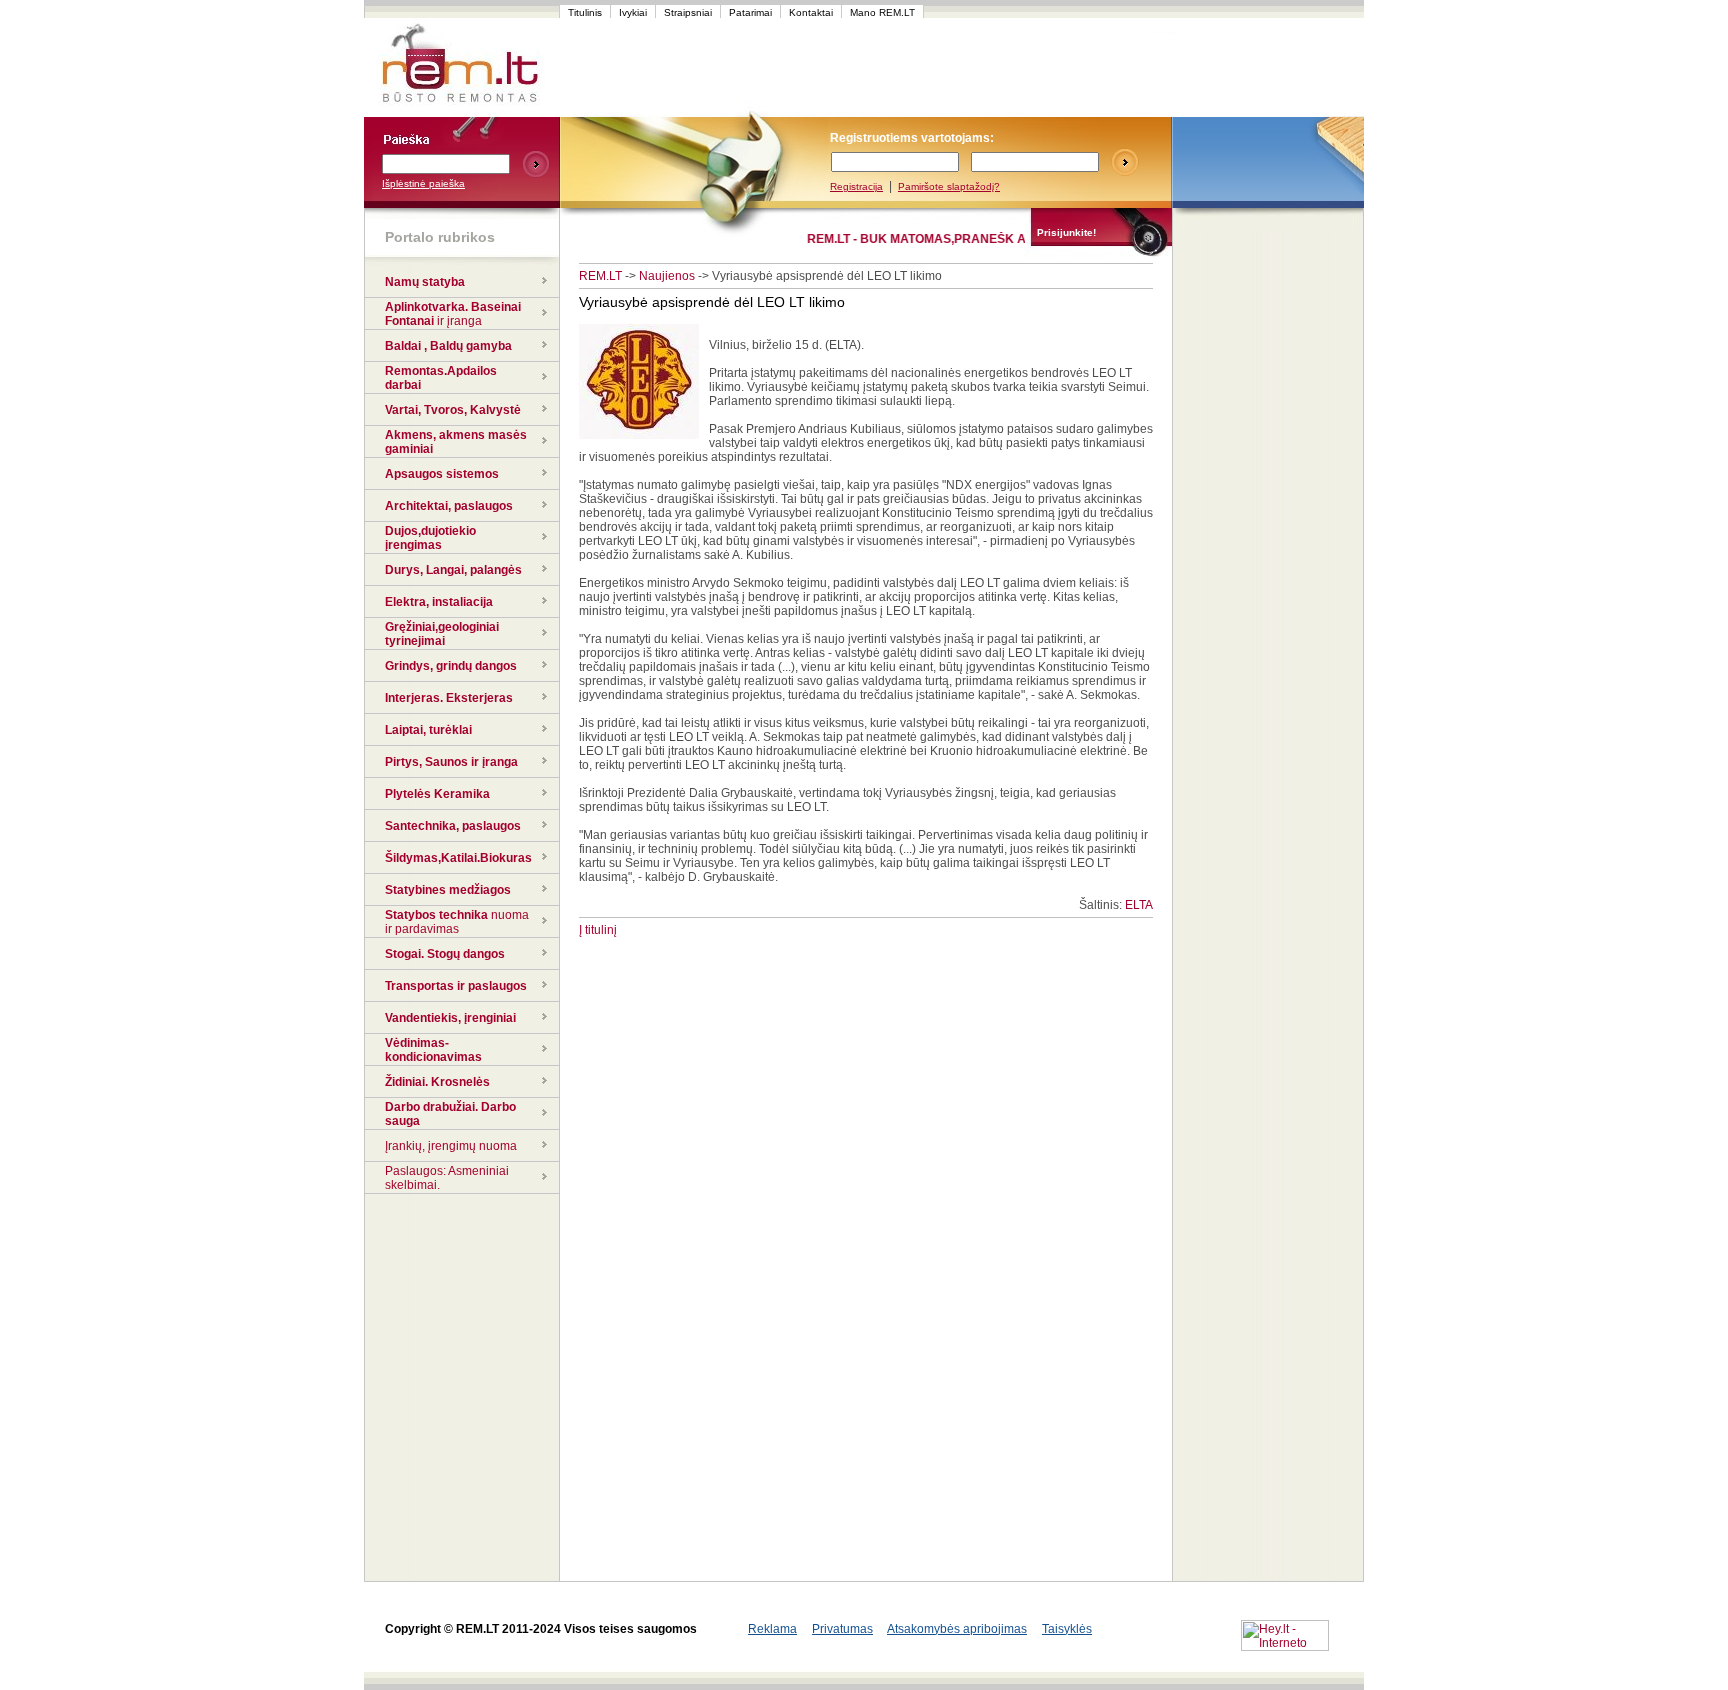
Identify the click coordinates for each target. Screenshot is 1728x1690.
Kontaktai (811, 12)
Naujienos (667, 276)
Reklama (772, 1629)
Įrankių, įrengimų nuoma (451, 1146)
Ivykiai (633, 12)
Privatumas (842, 1629)
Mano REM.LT (882, 12)
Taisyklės (1067, 1629)
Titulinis (585, 12)
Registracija (856, 186)
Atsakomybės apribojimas (957, 1629)
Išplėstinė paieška (423, 183)
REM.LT (600, 276)
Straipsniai (688, 12)
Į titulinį (598, 930)
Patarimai (750, 12)
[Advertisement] (938, 68)
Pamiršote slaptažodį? (949, 186)
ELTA (1139, 905)
